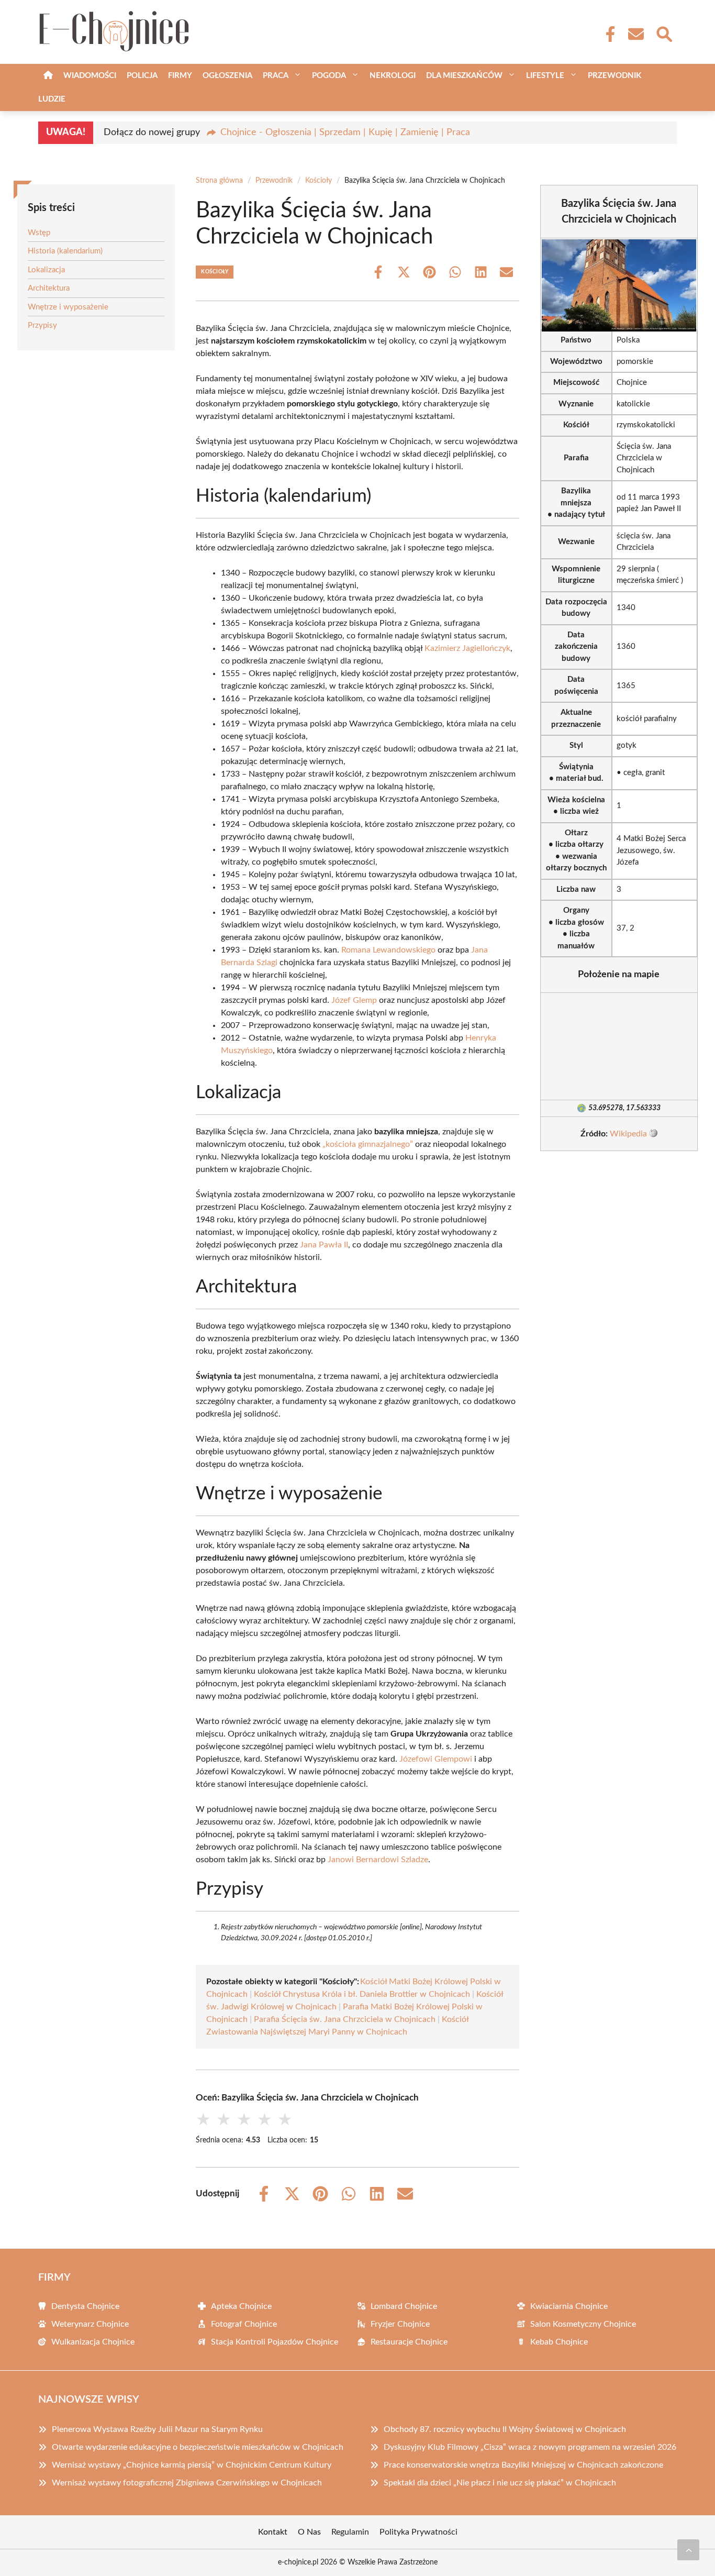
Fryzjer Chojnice (400, 2324)
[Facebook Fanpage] (607, 34)
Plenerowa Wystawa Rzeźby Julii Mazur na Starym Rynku (157, 2429)
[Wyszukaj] (664, 33)
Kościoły (319, 181)
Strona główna (219, 181)
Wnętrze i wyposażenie (68, 307)
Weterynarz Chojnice (90, 2324)
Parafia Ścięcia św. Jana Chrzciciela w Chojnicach (345, 2019)
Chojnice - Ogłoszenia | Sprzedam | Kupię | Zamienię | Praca (345, 132)
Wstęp (39, 233)
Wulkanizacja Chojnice (93, 2342)
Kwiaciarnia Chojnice (569, 2306)
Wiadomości (90, 76)
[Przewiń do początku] (688, 2550)
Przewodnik (615, 76)
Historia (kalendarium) (65, 251)
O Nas (309, 2532)
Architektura (49, 288)
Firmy (180, 76)
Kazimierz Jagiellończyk (467, 648)
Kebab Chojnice (559, 2342)
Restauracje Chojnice (409, 2342)
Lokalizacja (46, 270)
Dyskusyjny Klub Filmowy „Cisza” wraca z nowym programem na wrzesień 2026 (530, 2447)
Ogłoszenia (227, 76)
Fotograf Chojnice (244, 2324)
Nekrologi (393, 76)
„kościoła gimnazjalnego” (368, 1144)
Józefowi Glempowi (436, 1759)
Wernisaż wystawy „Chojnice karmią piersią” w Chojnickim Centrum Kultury (192, 2465)
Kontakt (273, 2532)
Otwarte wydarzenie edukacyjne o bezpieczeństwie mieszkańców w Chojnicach (198, 2447)
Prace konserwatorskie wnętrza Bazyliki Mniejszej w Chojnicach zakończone (523, 2465)
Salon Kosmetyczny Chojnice (583, 2324)
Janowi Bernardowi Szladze (378, 1860)
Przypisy (42, 325)
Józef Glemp (354, 1000)
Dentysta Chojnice (85, 2306)
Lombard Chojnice (404, 2306)
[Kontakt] (635, 34)
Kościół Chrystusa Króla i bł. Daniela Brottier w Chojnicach (362, 1994)
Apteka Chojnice (241, 2306)
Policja (142, 76)
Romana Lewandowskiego (388, 950)
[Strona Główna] (48, 76)
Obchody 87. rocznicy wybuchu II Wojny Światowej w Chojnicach (505, 2429)
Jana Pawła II (324, 1245)
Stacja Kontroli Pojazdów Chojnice (275, 2342)
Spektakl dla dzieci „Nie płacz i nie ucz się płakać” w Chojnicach (500, 2483)
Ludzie (52, 99)
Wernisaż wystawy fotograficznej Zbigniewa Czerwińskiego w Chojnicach (187, 2483)
